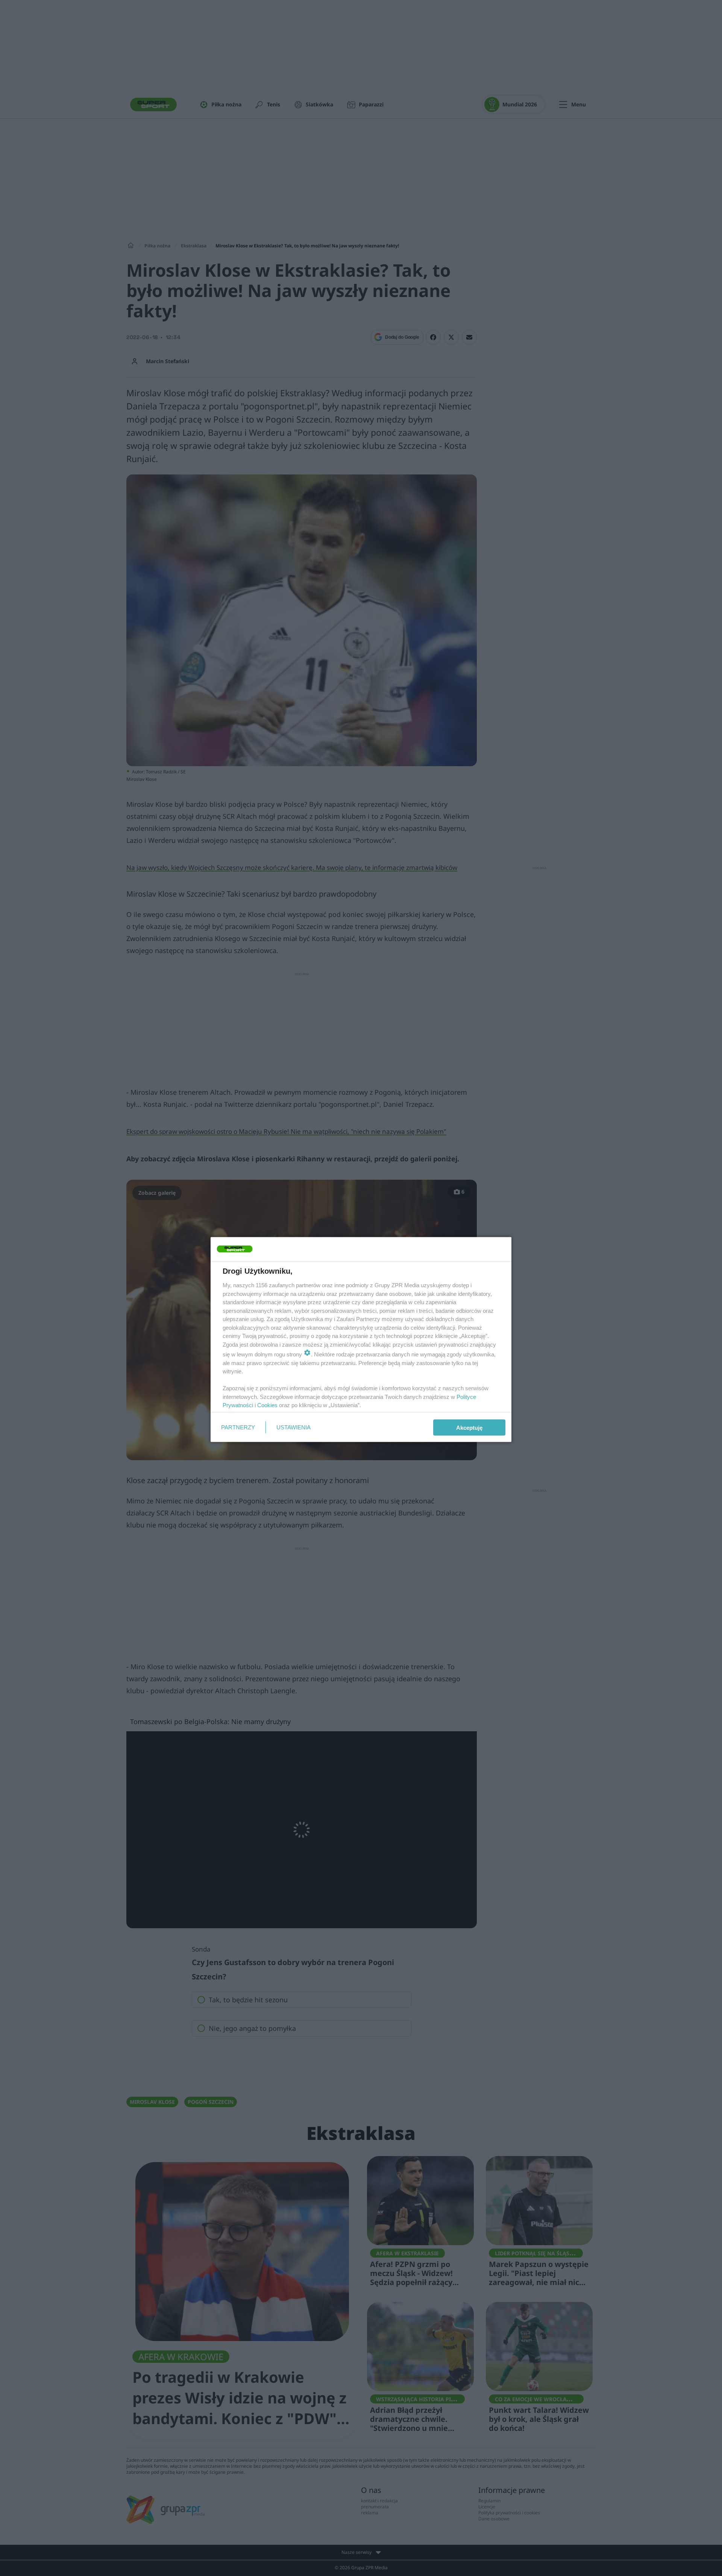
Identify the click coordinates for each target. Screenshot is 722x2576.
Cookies (267, 1405)
